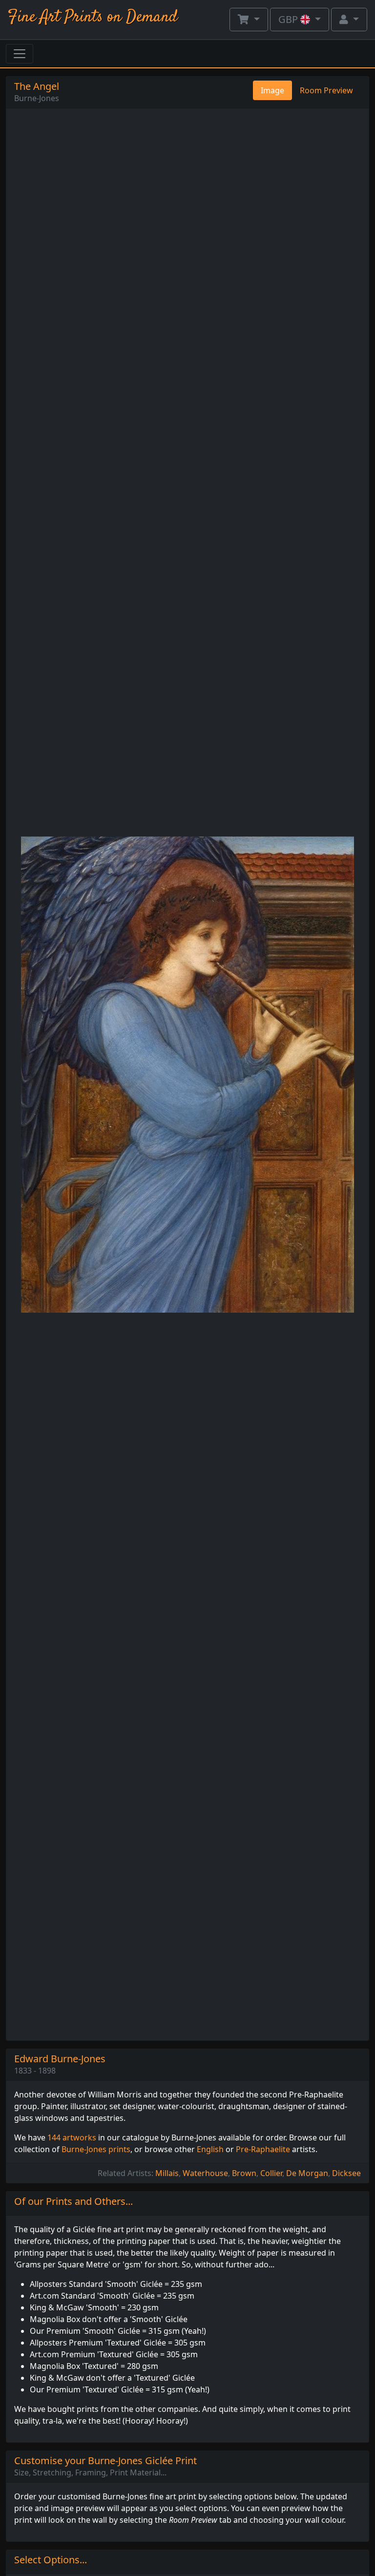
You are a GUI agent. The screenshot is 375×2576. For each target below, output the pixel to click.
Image (272, 90)
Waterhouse (205, 2173)
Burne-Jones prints (96, 2149)
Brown (244, 2173)
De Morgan (307, 2173)
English (210, 2149)
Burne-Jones (37, 98)
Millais (167, 2173)
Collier (271, 2173)
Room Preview (326, 90)
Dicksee (346, 2173)
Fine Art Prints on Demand (93, 17)
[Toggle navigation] (20, 54)
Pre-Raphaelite (263, 2149)
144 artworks (72, 2137)
